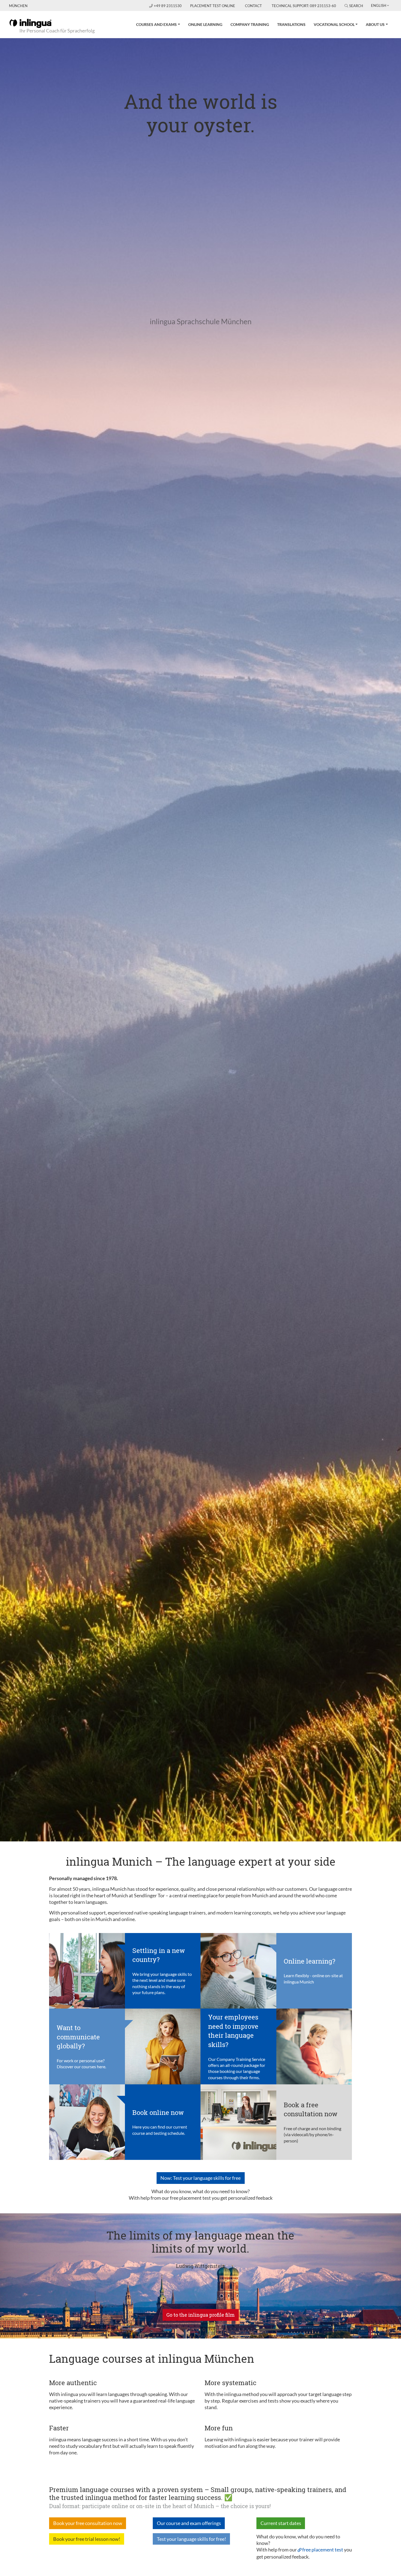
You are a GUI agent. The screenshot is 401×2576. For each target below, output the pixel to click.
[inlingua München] (30, 23)
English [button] (379, 5)
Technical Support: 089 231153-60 (304, 6)
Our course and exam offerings (189, 2523)
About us (375, 24)
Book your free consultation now (88, 2523)
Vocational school (334, 24)
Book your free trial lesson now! (87, 2539)
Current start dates (281, 2523)
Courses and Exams (156, 24)
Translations (291, 24)
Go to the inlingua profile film (200, 2315)
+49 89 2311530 (168, 6)
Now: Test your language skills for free (200, 2178)
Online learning (205, 24)
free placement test (323, 2550)
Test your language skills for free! (191, 2539)
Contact (253, 6)
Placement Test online (213, 6)
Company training (250, 24)
